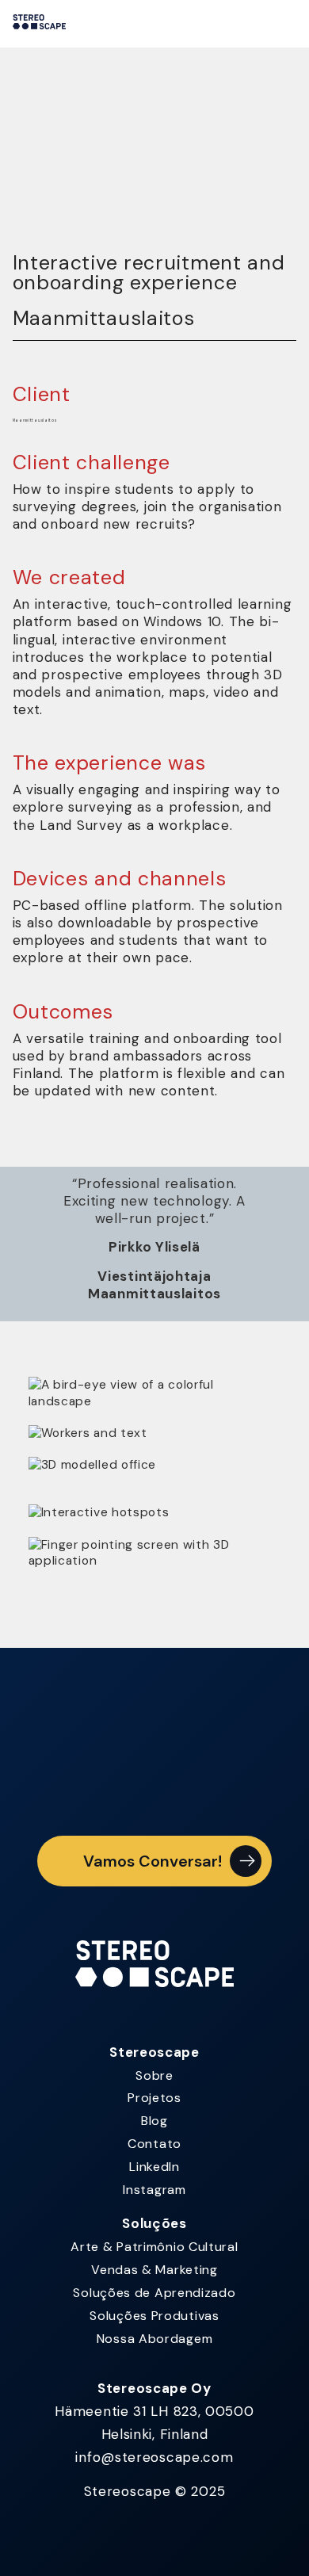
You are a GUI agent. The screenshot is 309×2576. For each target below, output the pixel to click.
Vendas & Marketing (154, 2270)
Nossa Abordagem (155, 2339)
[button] (154, 1861)
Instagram (154, 2190)
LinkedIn (154, 2167)
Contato (154, 2144)
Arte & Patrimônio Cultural (154, 2247)
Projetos (154, 2098)
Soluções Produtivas (154, 2316)
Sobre (154, 2075)
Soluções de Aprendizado (154, 2293)
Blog (154, 2121)
